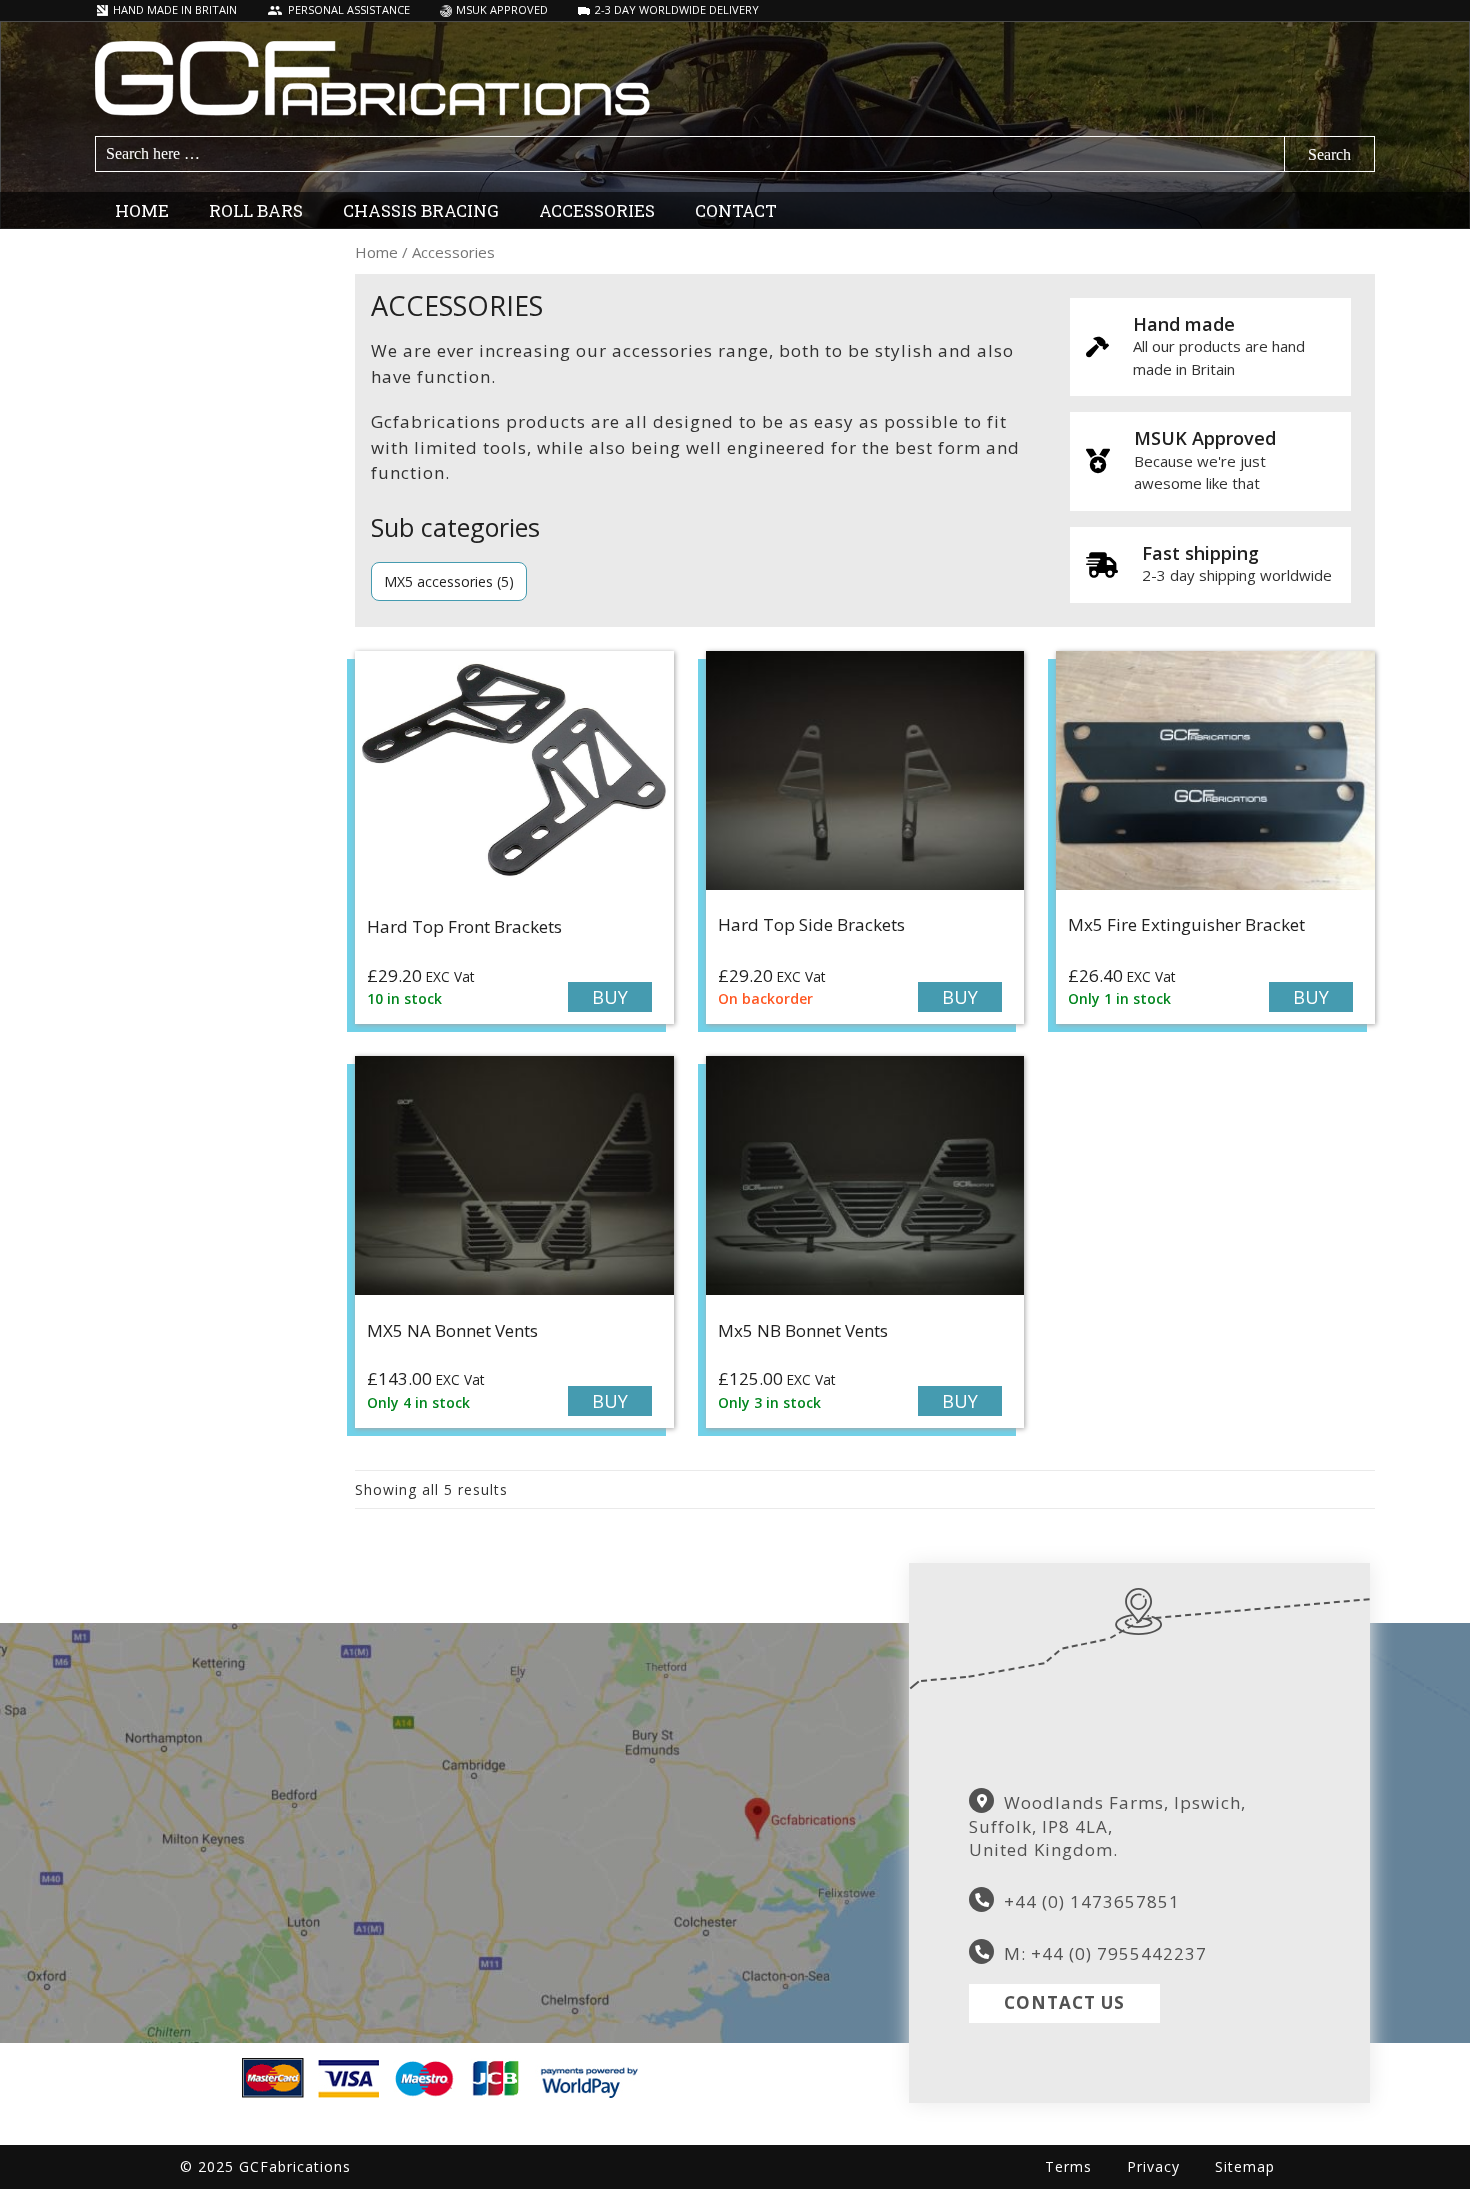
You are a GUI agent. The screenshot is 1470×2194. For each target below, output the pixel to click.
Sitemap (1245, 2166)
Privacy (1153, 2166)
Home (376, 252)
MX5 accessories (438, 581)
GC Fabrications (735, 78)
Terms (1068, 2166)
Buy (610, 997)
